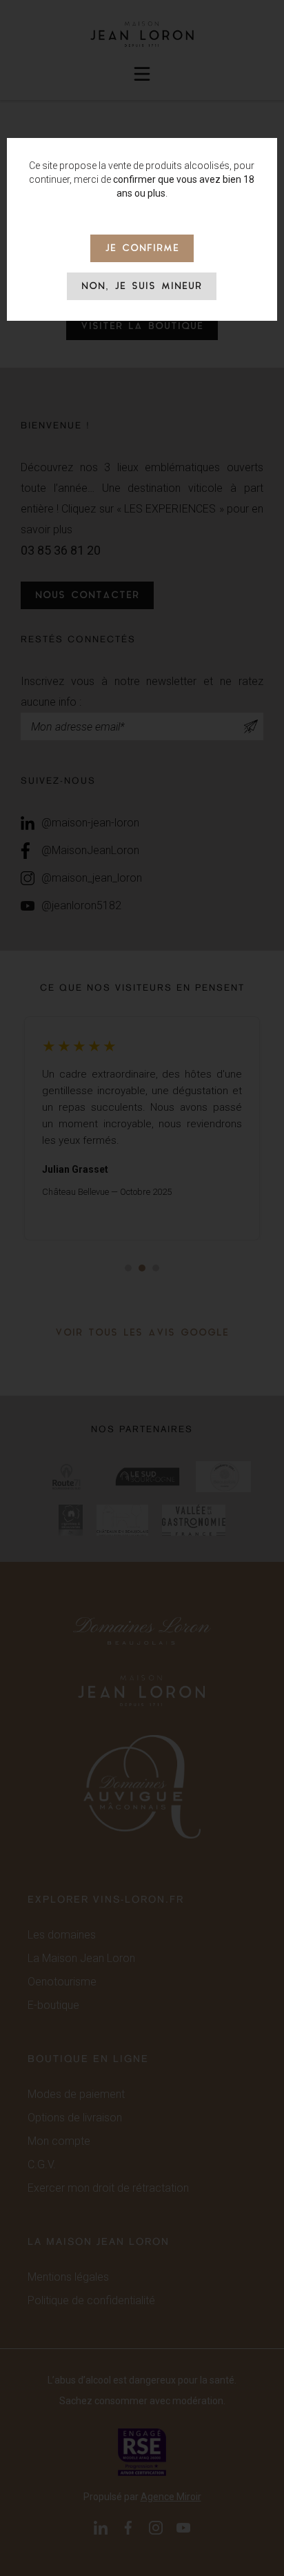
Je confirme (142, 249)
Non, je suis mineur (142, 287)
